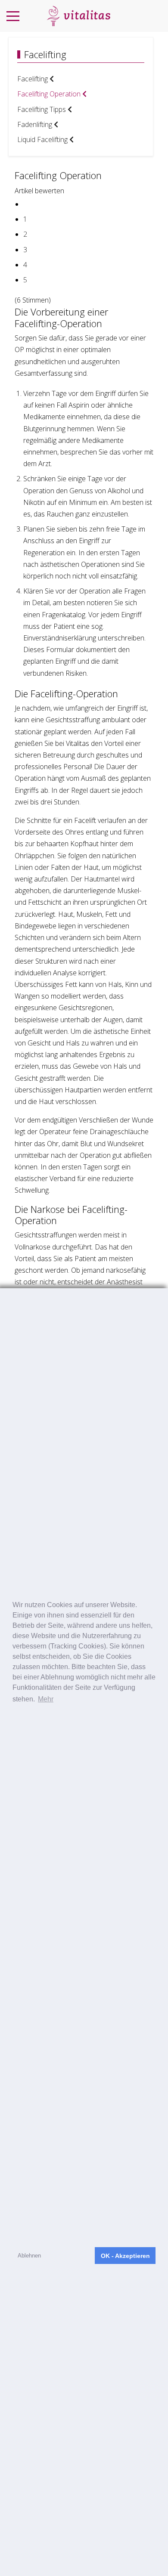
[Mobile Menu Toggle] (13, 16)
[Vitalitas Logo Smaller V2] (78, 16)
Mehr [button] (46, 1699)
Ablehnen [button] (29, 2256)
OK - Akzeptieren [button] (125, 2256)
